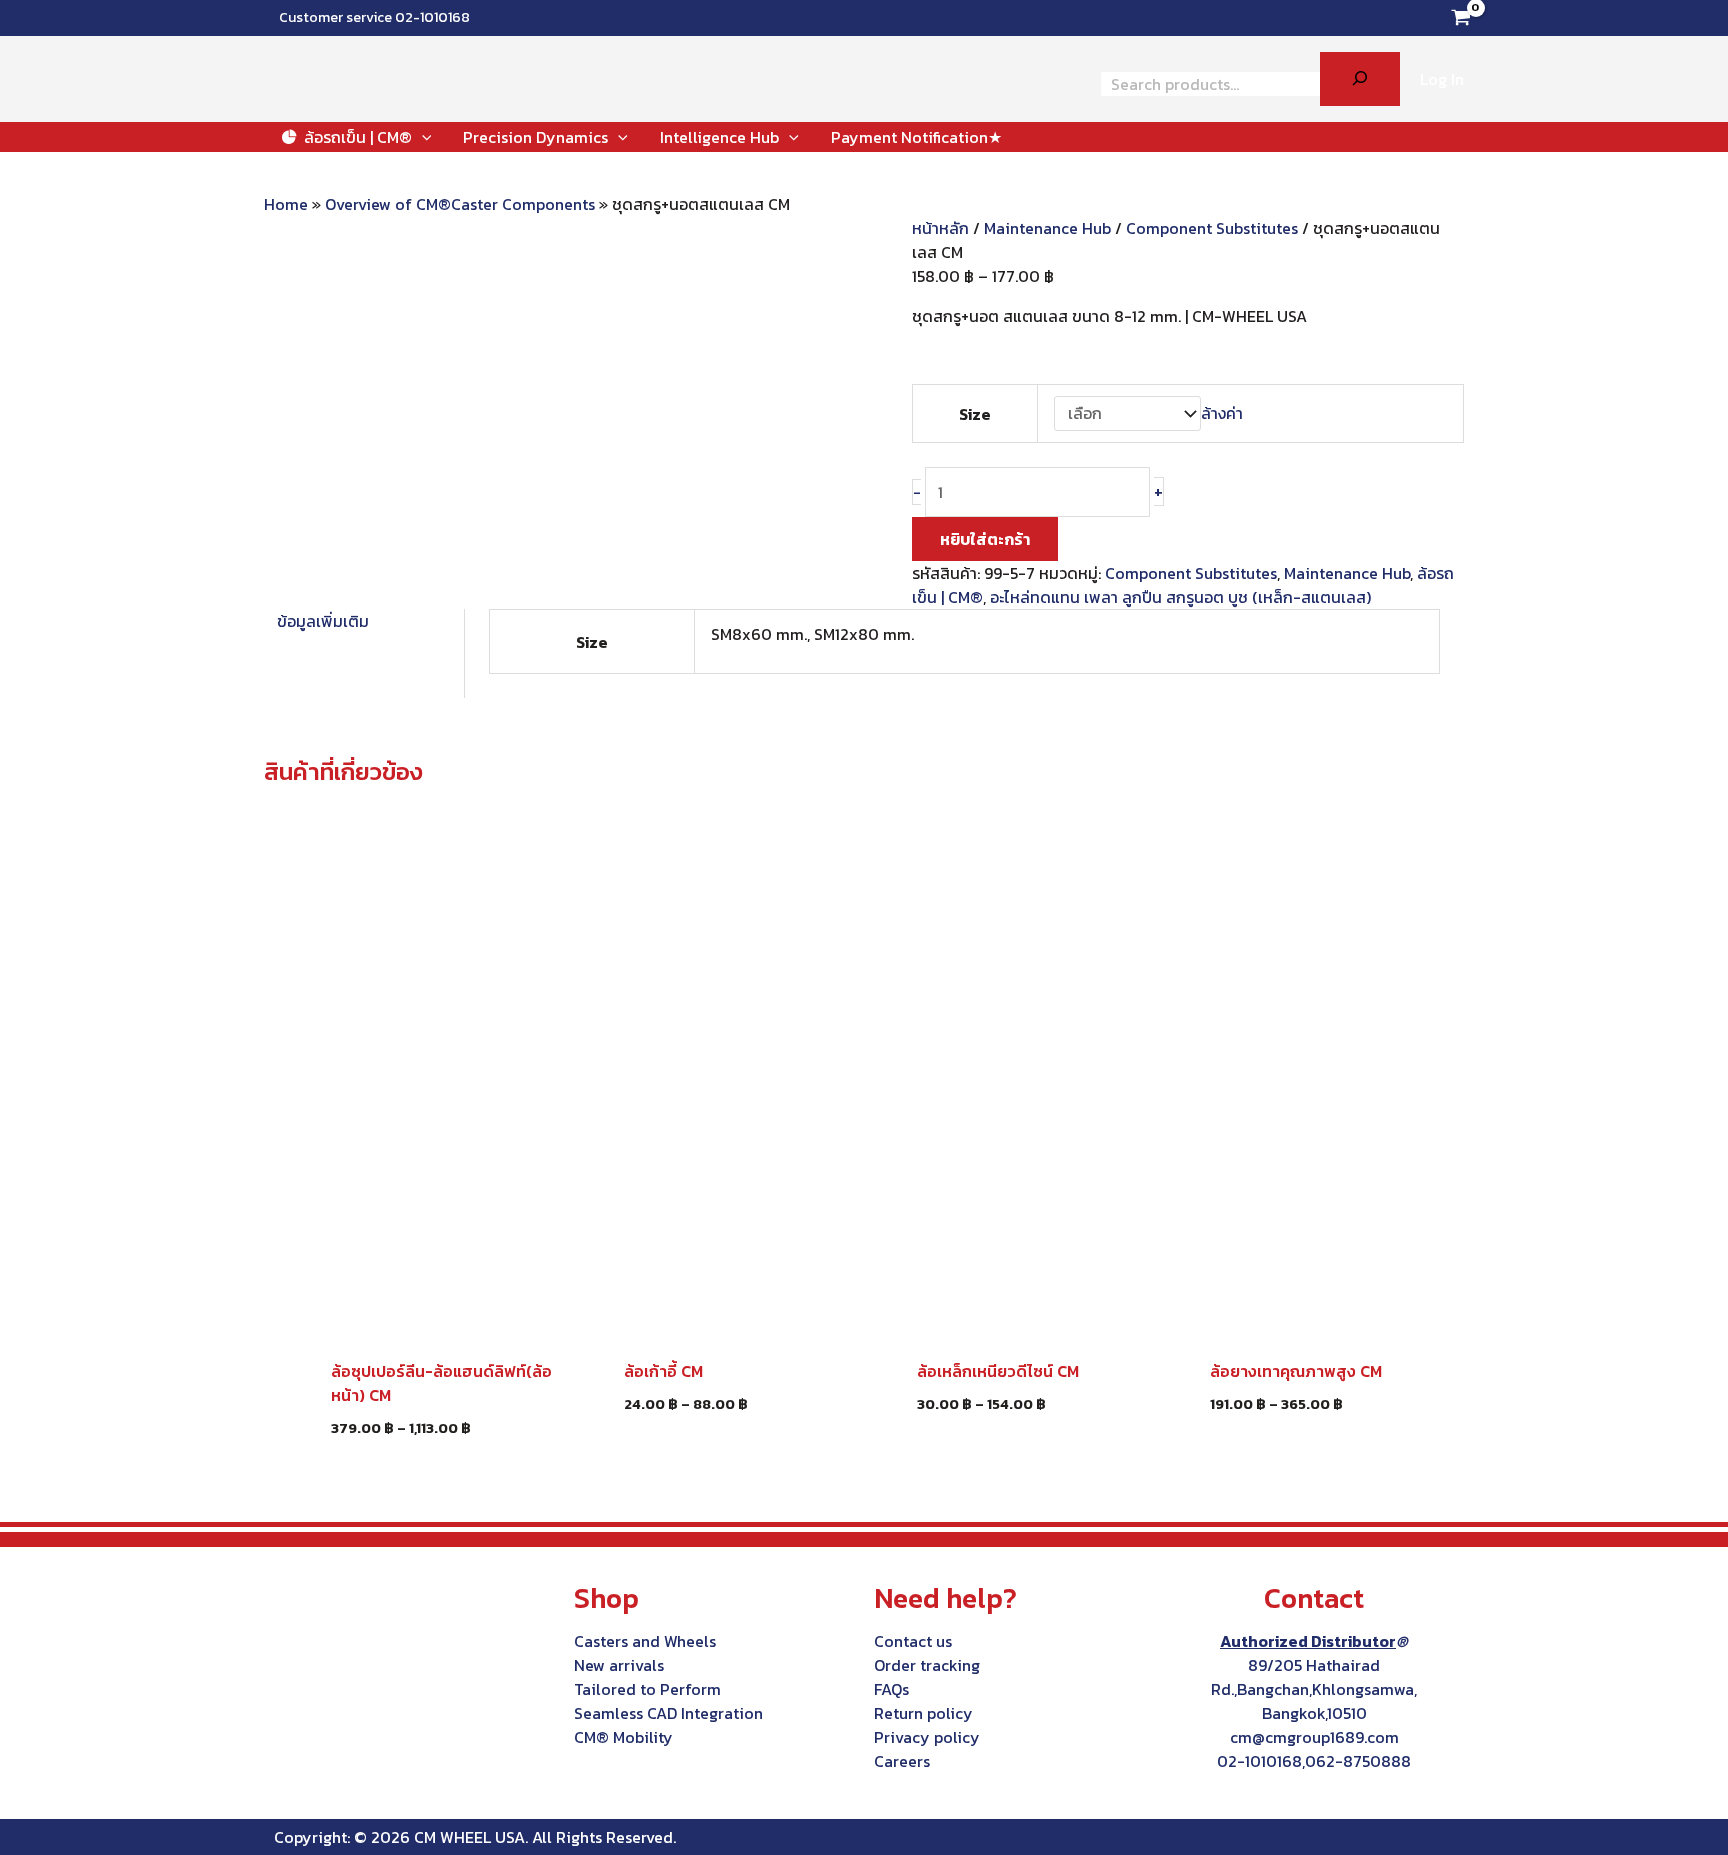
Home (286, 204)
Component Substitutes (1212, 228)
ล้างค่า (1222, 413)
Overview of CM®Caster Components (460, 204)
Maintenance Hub (1047, 228)
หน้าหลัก (940, 228)
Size (975, 414)
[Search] (1360, 79)
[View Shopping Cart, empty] (1460, 18)
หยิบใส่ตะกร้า (985, 539)
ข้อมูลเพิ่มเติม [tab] (323, 621)
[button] (422, 137)
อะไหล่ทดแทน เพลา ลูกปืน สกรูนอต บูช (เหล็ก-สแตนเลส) (1180, 597)
